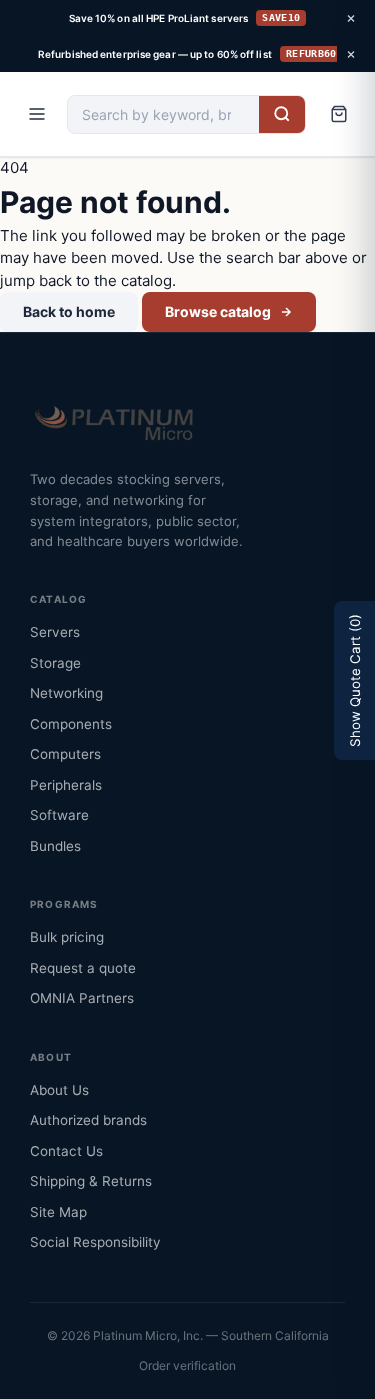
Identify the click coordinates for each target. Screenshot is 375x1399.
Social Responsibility (95, 1242)
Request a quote (83, 968)
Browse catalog (218, 311)
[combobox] (163, 114)
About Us (59, 1090)
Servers (55, 632)
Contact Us (66, 1151)
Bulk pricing (67, 937)
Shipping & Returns (91, 1181)
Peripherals (66, 785)
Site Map (58, 1212)
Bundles (55, 846)
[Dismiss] (351, 18)
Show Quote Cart (355, 680)
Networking (66, 693)
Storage (55, 663)
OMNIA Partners (82, 998)
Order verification (187, 1365)
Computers (65, 754)
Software (59, 815)
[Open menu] (37, 114)
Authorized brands (88, 1120)
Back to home (69, 311)
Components (71, 724)
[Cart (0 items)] (339, 114)
